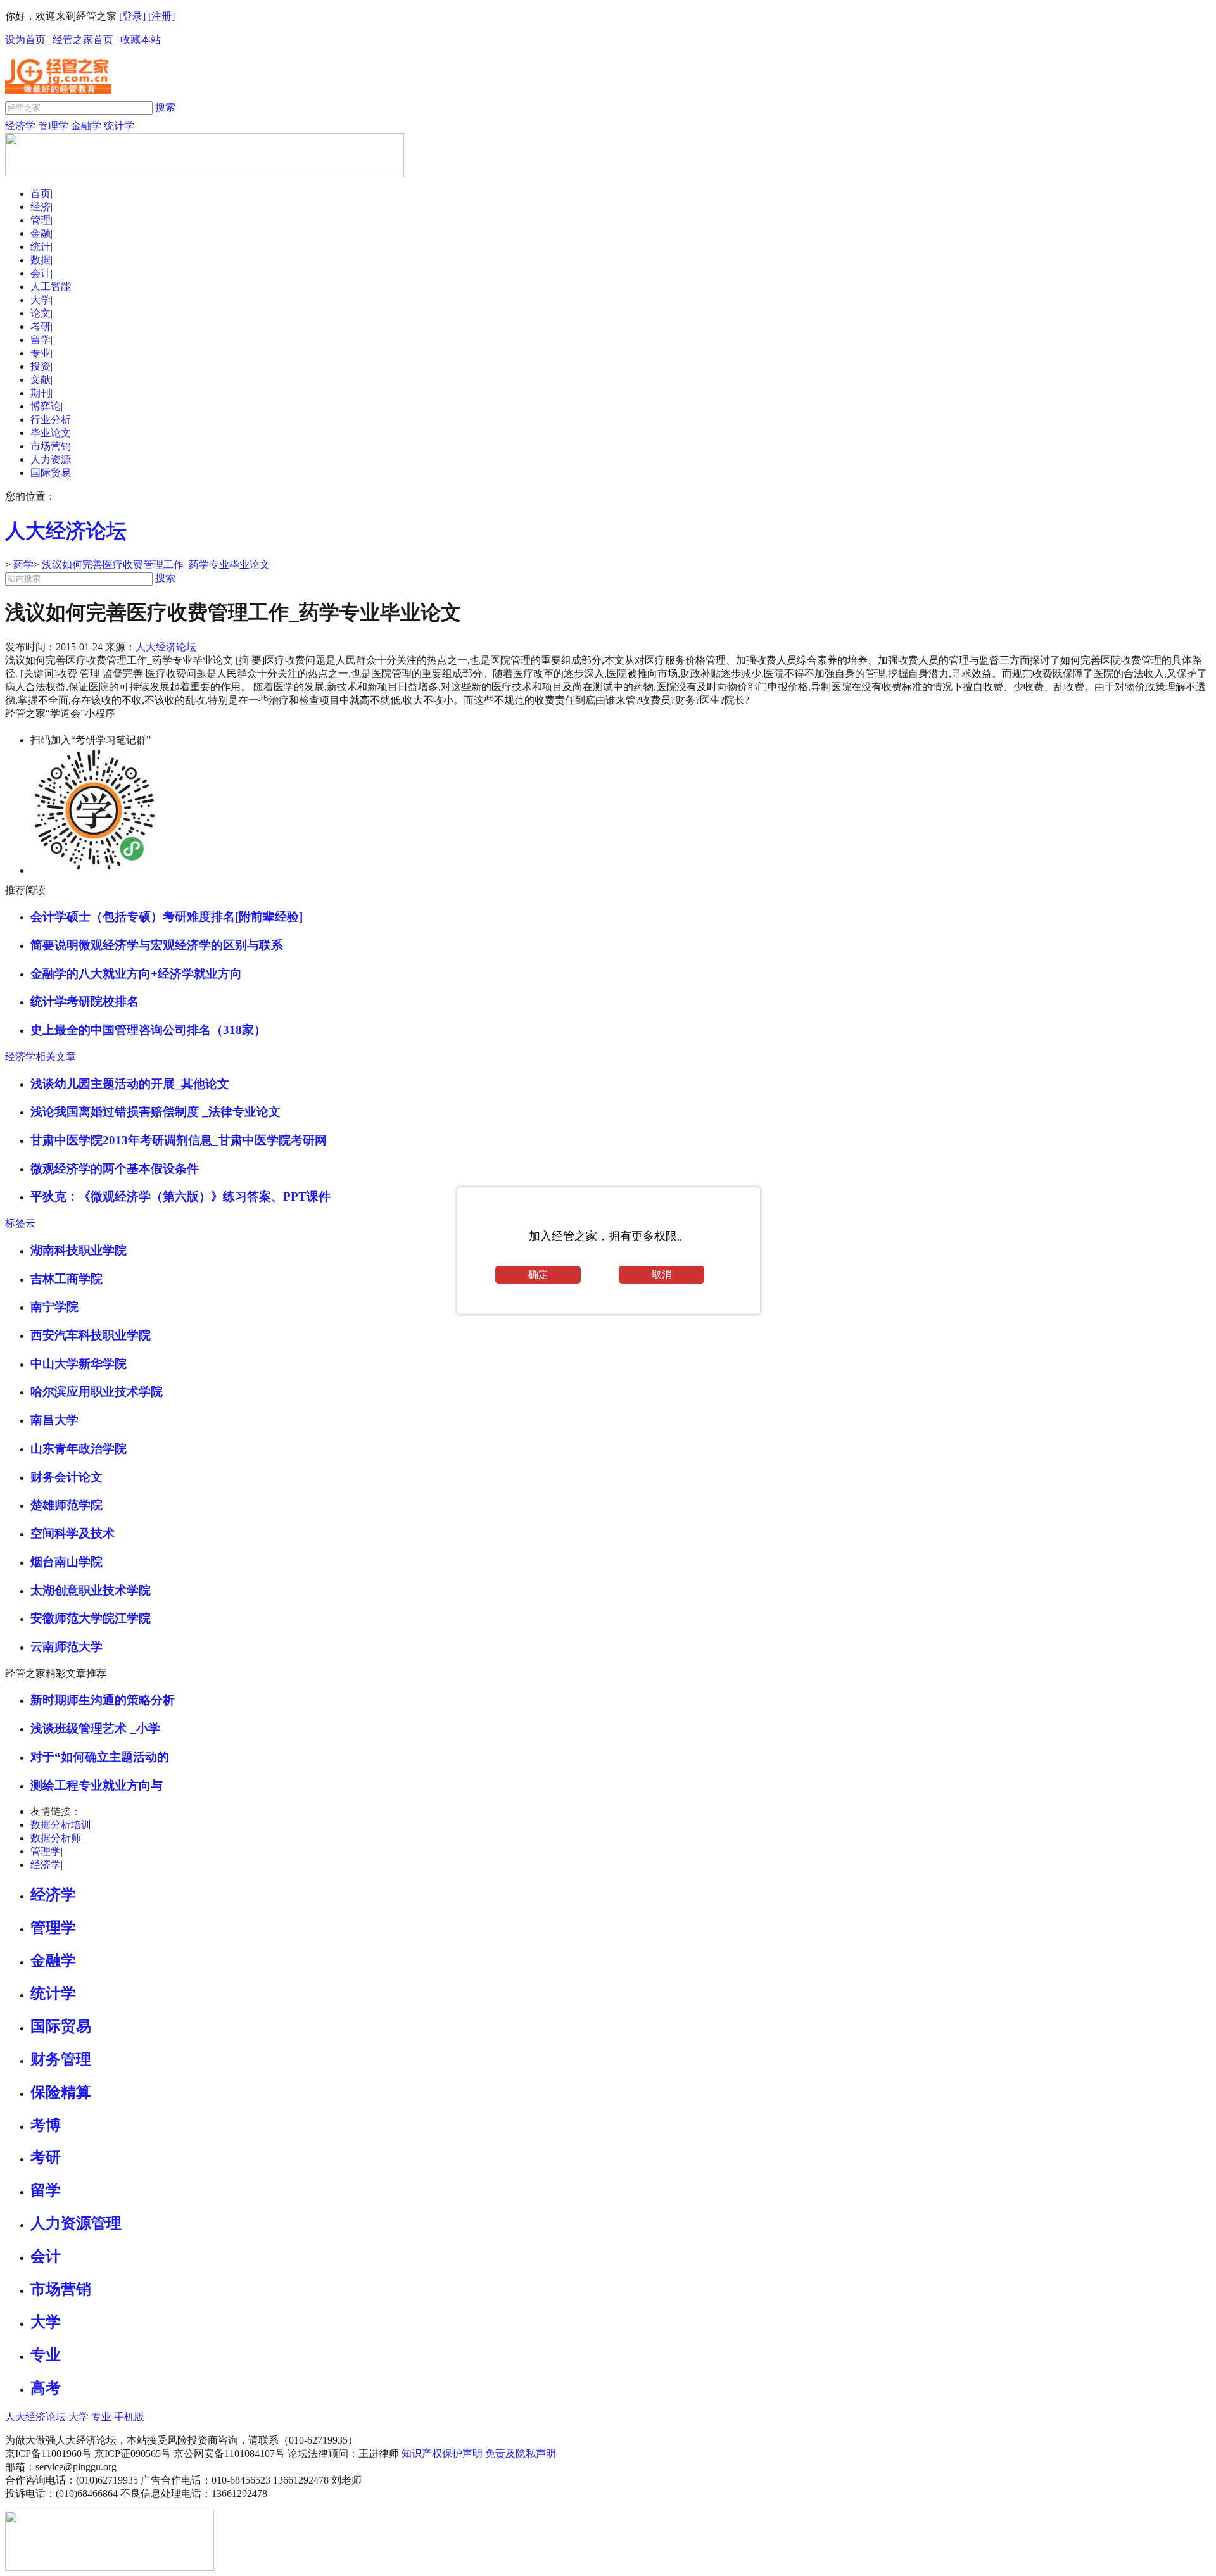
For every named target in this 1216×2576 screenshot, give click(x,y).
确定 (538, 1274)
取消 (662, 1274)
